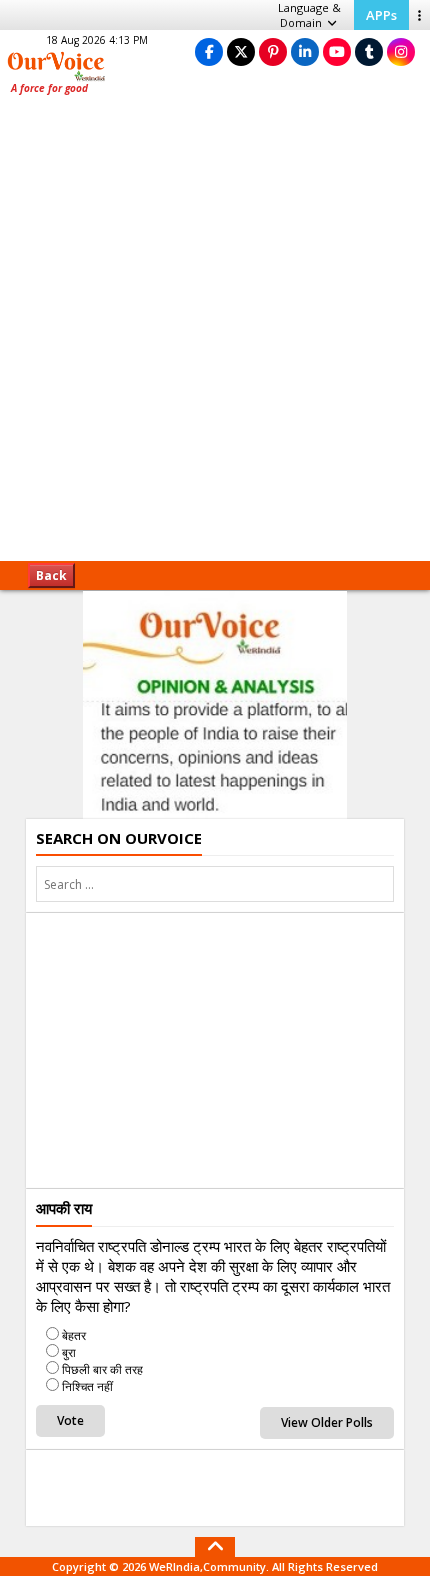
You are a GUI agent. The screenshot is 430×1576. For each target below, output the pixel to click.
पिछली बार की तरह (102, 1369)
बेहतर (74, 1335)
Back (51, 575)
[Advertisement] (215, 335)
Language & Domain (309, 15)
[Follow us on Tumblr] (369, 51)
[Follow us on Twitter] (241, 51)
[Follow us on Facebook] (209, 51)
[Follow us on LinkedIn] (305, 51)
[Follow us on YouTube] (337, 51)
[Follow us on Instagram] (401, 51)
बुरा (69, 1352)
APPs (381, 15)
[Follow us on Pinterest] (273, 51)
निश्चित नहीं (87, 1386)
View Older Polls (327, 1422)
